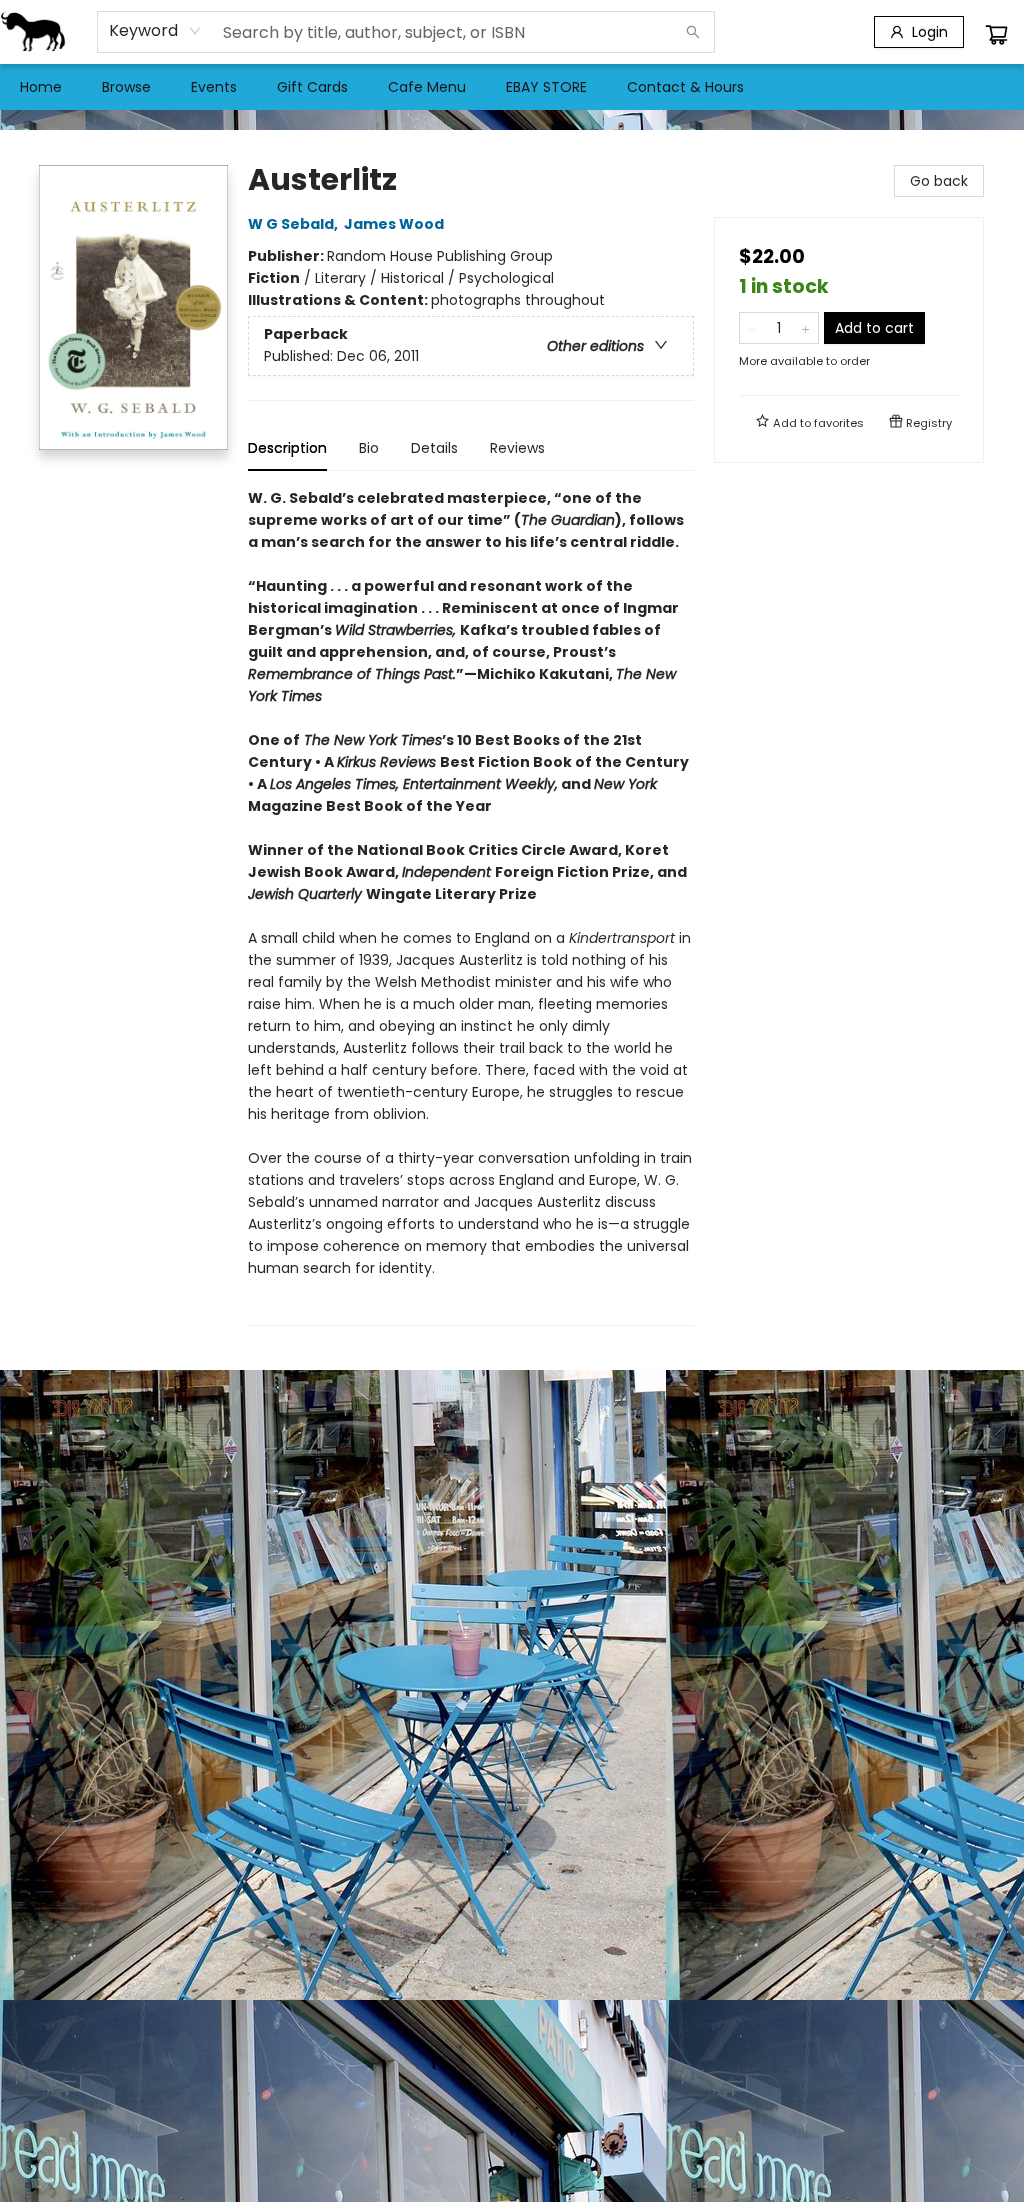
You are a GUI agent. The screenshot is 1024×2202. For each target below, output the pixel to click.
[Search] (693, 32)
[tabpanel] (471, 906)
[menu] (512, 87)
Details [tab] (434, 448)
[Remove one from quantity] (752, 328)
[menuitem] (41, 87)
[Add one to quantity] (805, 328)
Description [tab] (287, 448)
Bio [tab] (369, 448)
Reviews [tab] (517, 448)
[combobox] (155, 31)
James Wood (394, 224)
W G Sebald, (294, 224)
